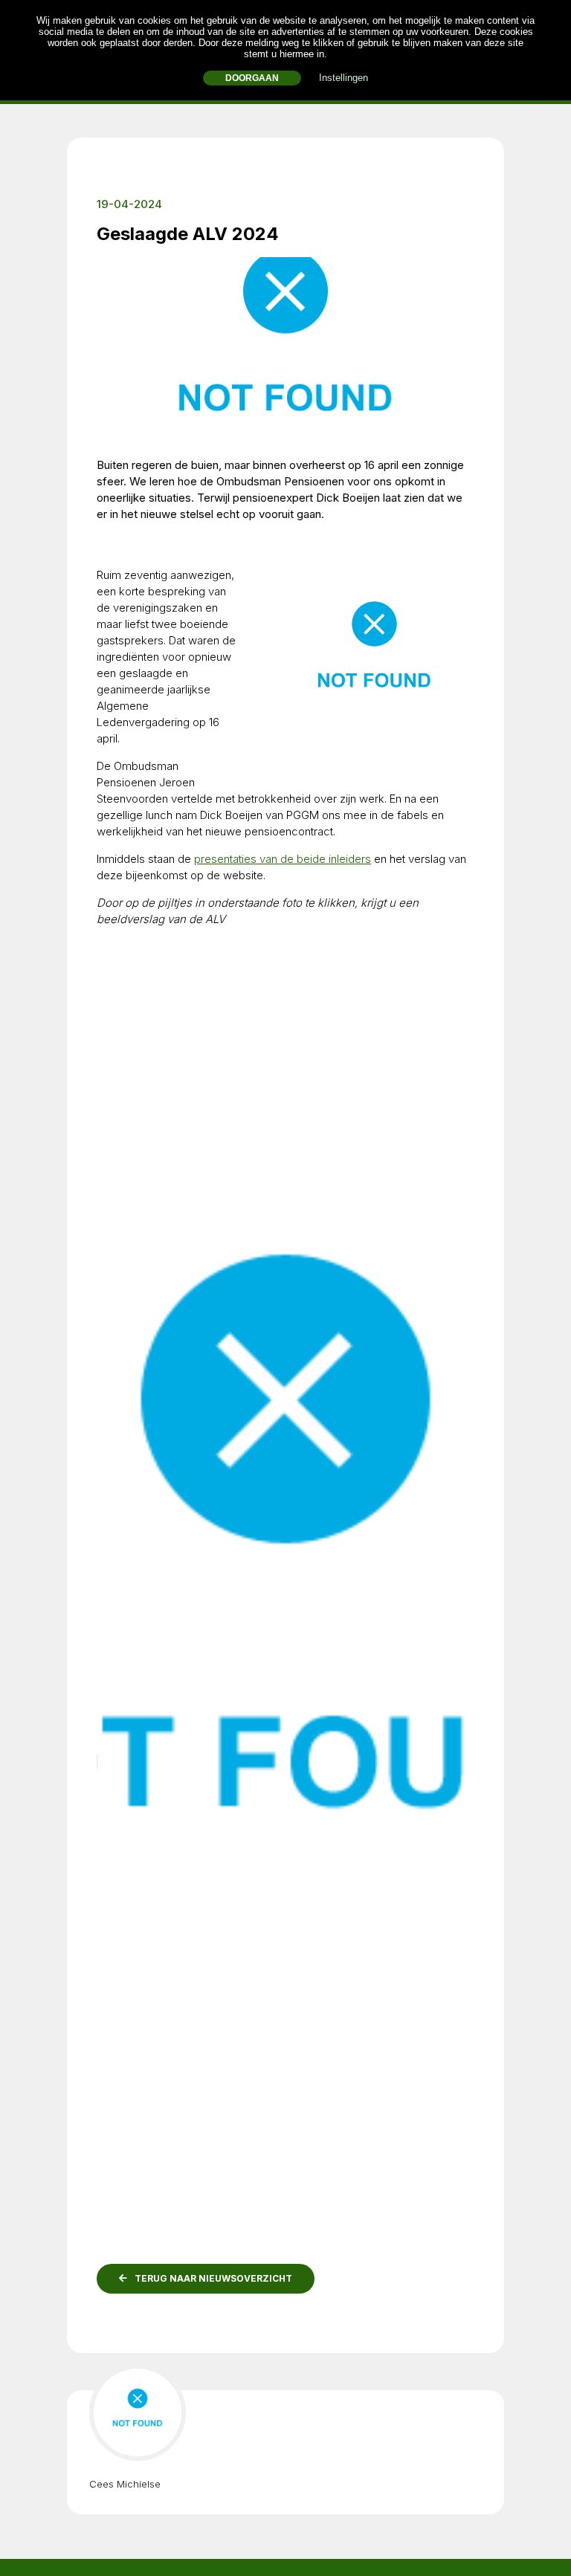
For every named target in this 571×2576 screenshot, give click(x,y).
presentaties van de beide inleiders (283, 859)
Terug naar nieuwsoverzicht (213, 2278)
